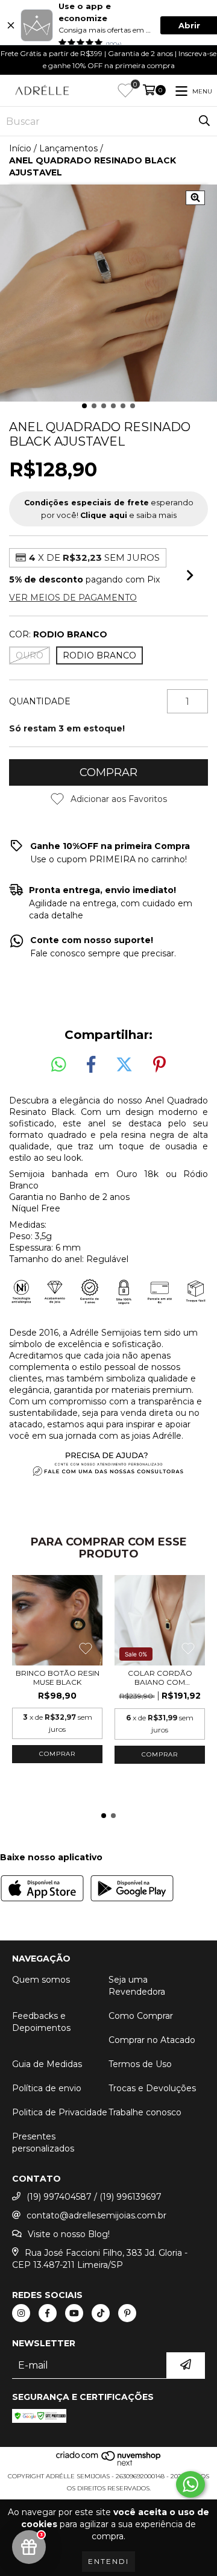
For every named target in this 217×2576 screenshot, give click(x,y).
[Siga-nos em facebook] (48, 2313)
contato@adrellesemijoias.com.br (96, 2215)
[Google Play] (132, 1890)
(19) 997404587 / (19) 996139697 (94, 2197)
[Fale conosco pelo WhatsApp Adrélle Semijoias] (190, 2484)
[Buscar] (204, 121)
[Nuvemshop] (109, 2464)
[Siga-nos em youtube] (74, 2313)
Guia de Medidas (47, 2064)
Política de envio (47, 2088)
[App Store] (42, 1890)
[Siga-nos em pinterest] (127, 2313)
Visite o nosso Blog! (69, 2234)
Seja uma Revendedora (137, 1986)
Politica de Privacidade (60, 2112)
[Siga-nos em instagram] (21, 2313)
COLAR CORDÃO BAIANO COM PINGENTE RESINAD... (160, 1678)
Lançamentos (68, 148)
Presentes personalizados (43, 2142)
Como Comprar (141, 2016)
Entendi (108, 2561)
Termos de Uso (140, 2064)
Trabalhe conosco (145, 2112)
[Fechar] (11, 25)
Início (20, 148)
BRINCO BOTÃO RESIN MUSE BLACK (58, 1678)
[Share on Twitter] (124, 1065)
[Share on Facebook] (91, 1065)
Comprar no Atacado (152, 2040)
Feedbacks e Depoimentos (41, 2022)
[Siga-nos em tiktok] (101, 2313)
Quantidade (40, 701)
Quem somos (41, 1980)
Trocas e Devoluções (152, 2088)
